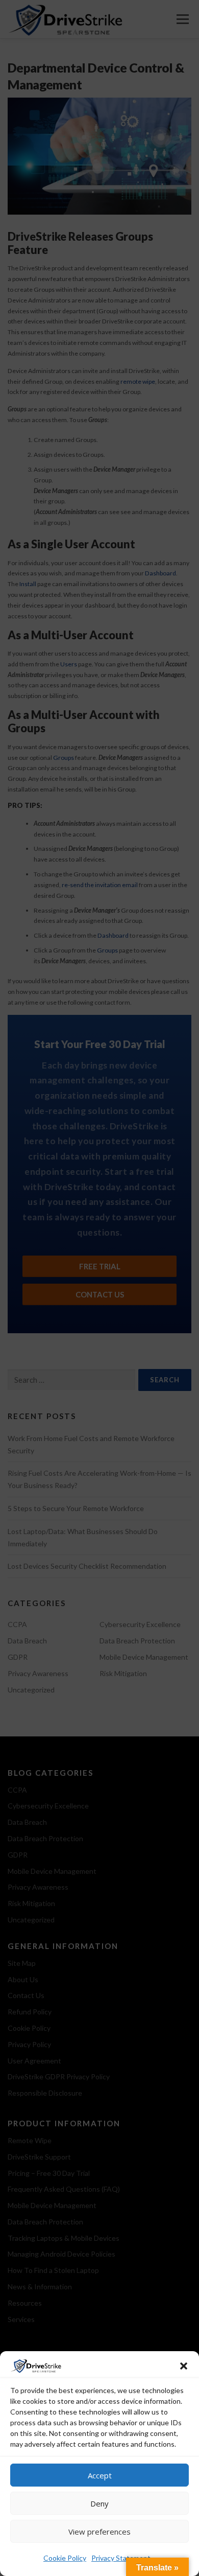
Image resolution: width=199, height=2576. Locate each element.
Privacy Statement (121, 2558)
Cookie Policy (65, 2558)
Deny (99, 2503)
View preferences (99, 2532)
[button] (184, 2366)
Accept (100, 2475)
